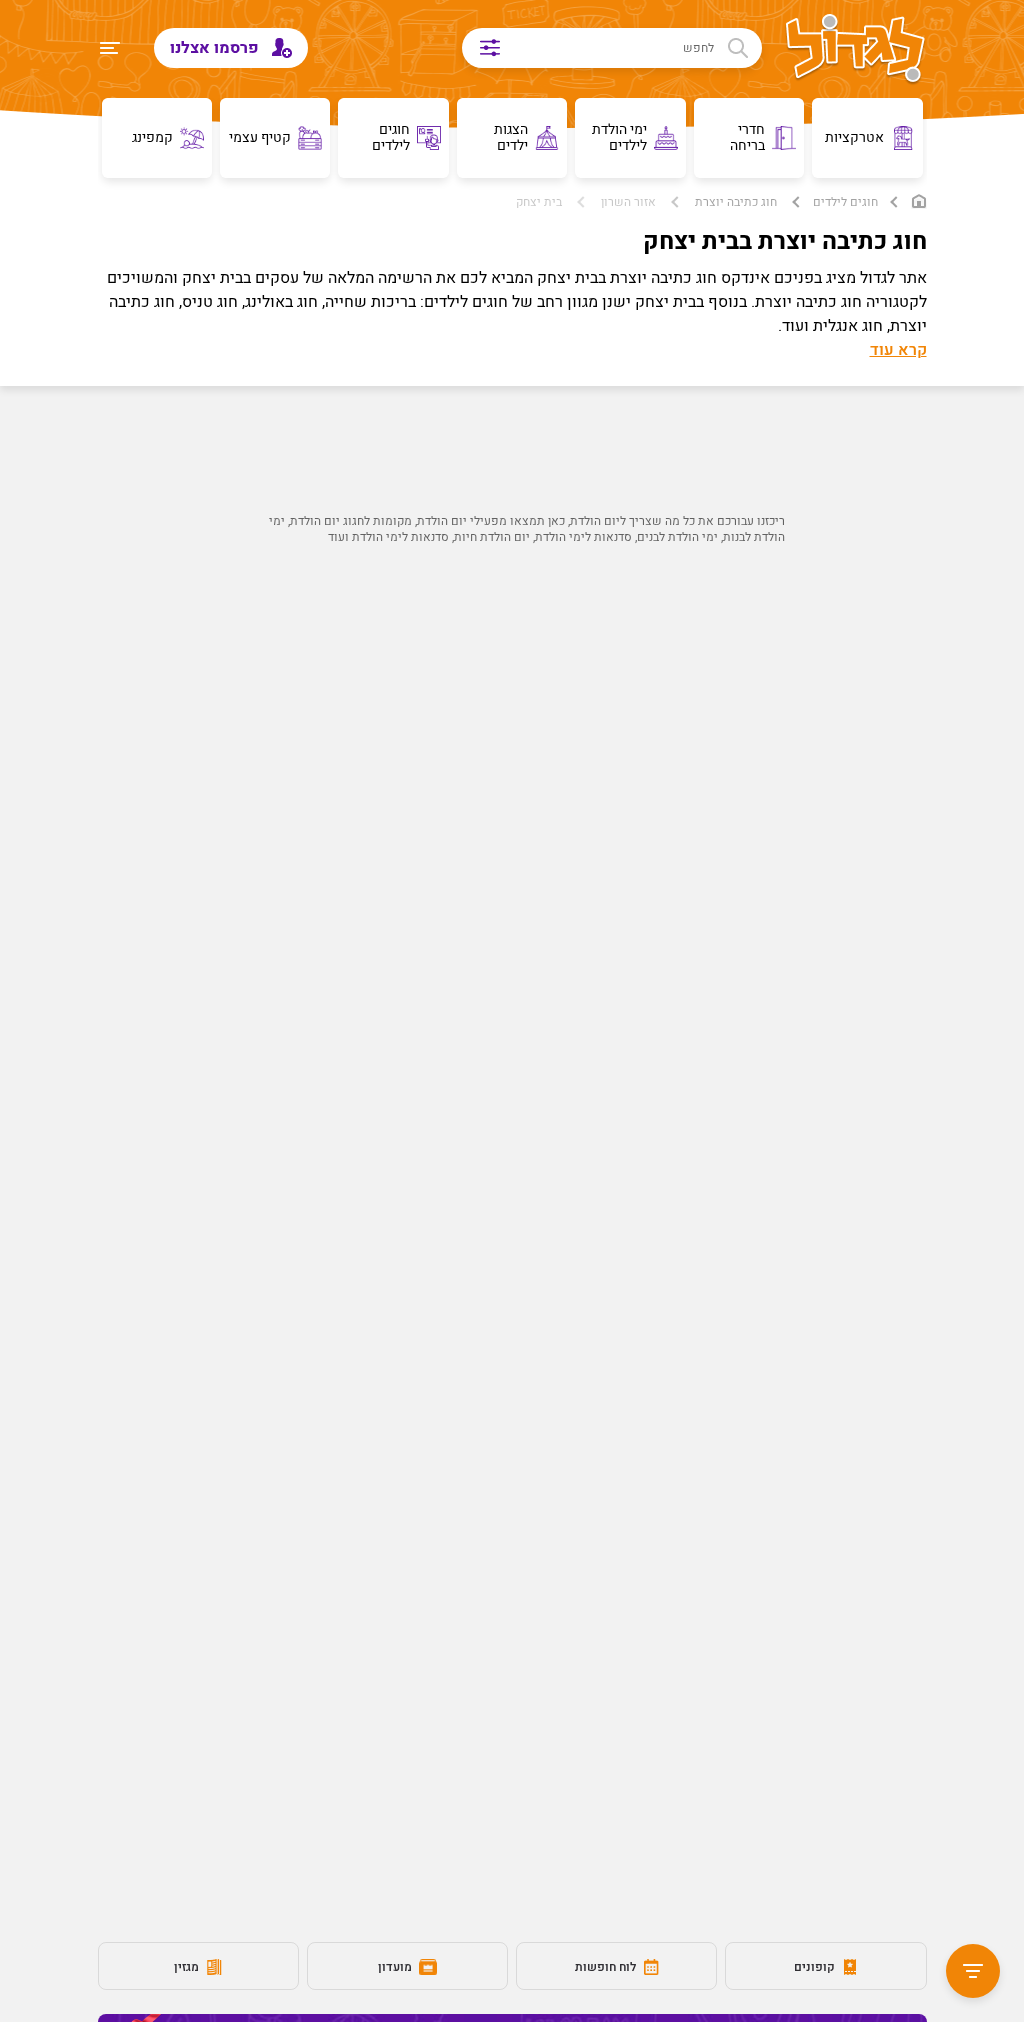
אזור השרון (628, 202)
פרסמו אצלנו (216, 48)
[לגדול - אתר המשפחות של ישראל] (855, 50)
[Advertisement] (512, 786)
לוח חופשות (607, 1967)
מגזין (188, 1967)
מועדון (396, 1967)
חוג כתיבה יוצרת (736, 202)
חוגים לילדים (845, 202)
